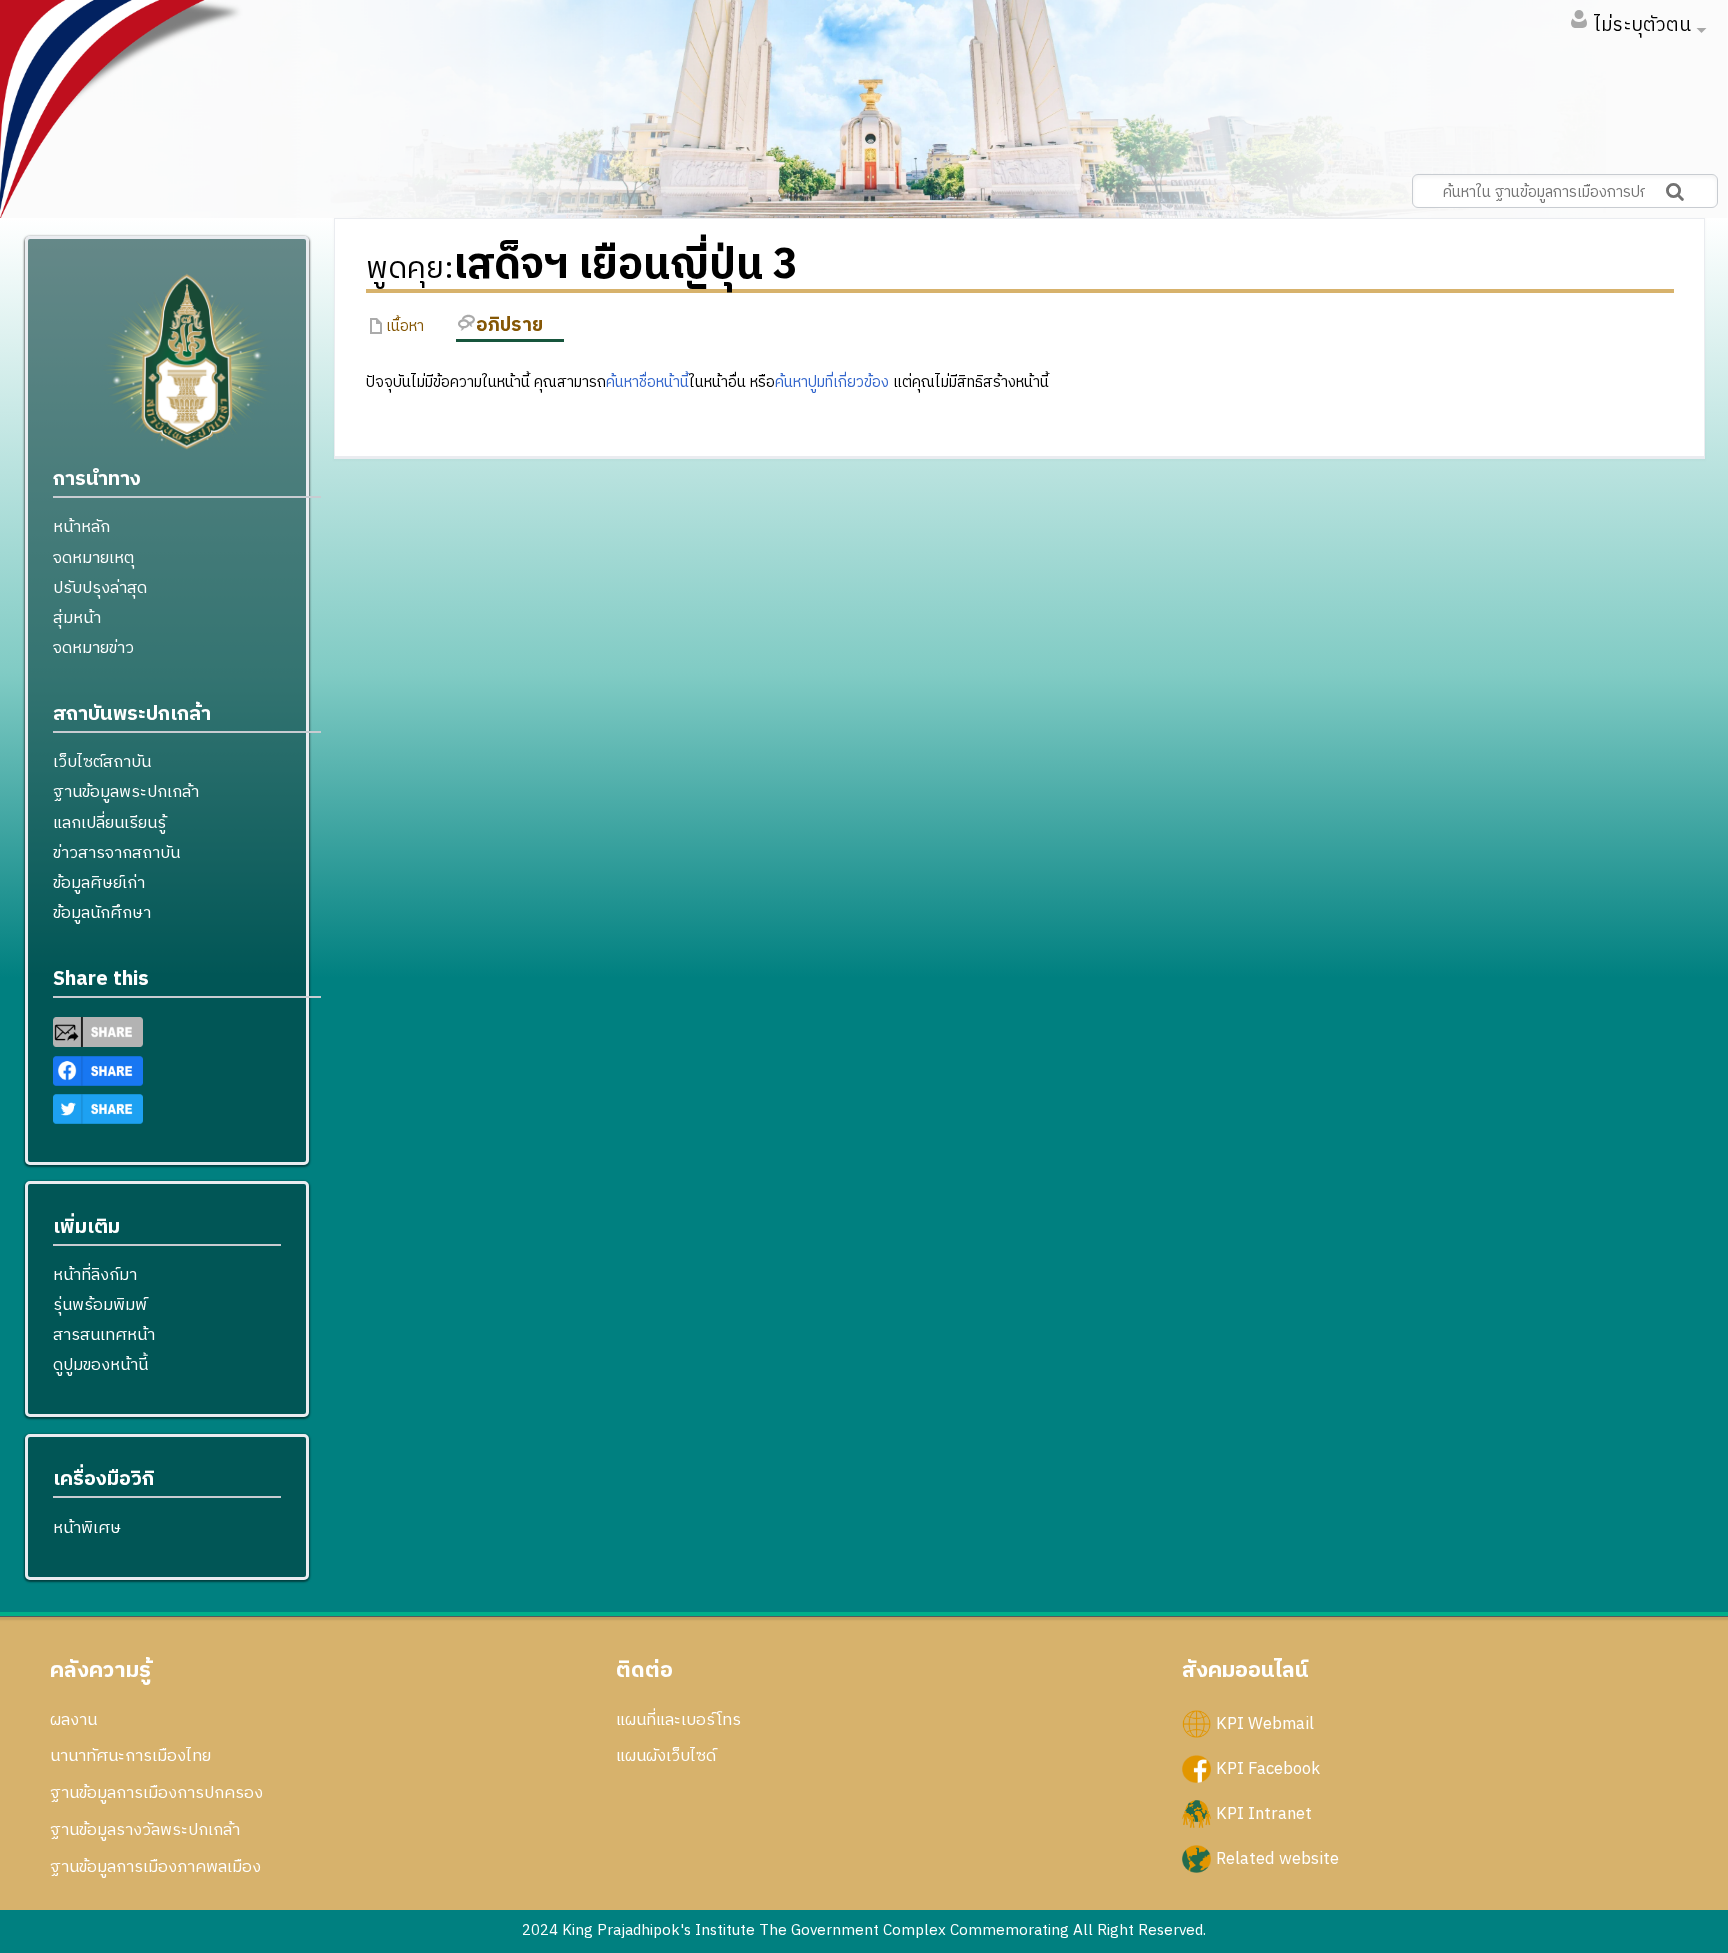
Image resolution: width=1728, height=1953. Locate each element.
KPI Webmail (1265, 1723)
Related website (1277, 1859)
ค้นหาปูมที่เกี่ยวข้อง (832, 382)
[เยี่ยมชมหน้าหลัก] (187, 370)
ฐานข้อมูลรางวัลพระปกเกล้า (145, 1830)
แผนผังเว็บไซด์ (666, 1756)
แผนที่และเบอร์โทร (678, 1720)
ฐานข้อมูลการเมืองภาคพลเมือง (155, 1867)
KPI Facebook (1268, 1768)
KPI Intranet (1264, 1813)
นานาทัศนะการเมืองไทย (130, 1756)
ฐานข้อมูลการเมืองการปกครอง (156, 1793)
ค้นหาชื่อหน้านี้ (647, 382)
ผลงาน (73, 1720)
